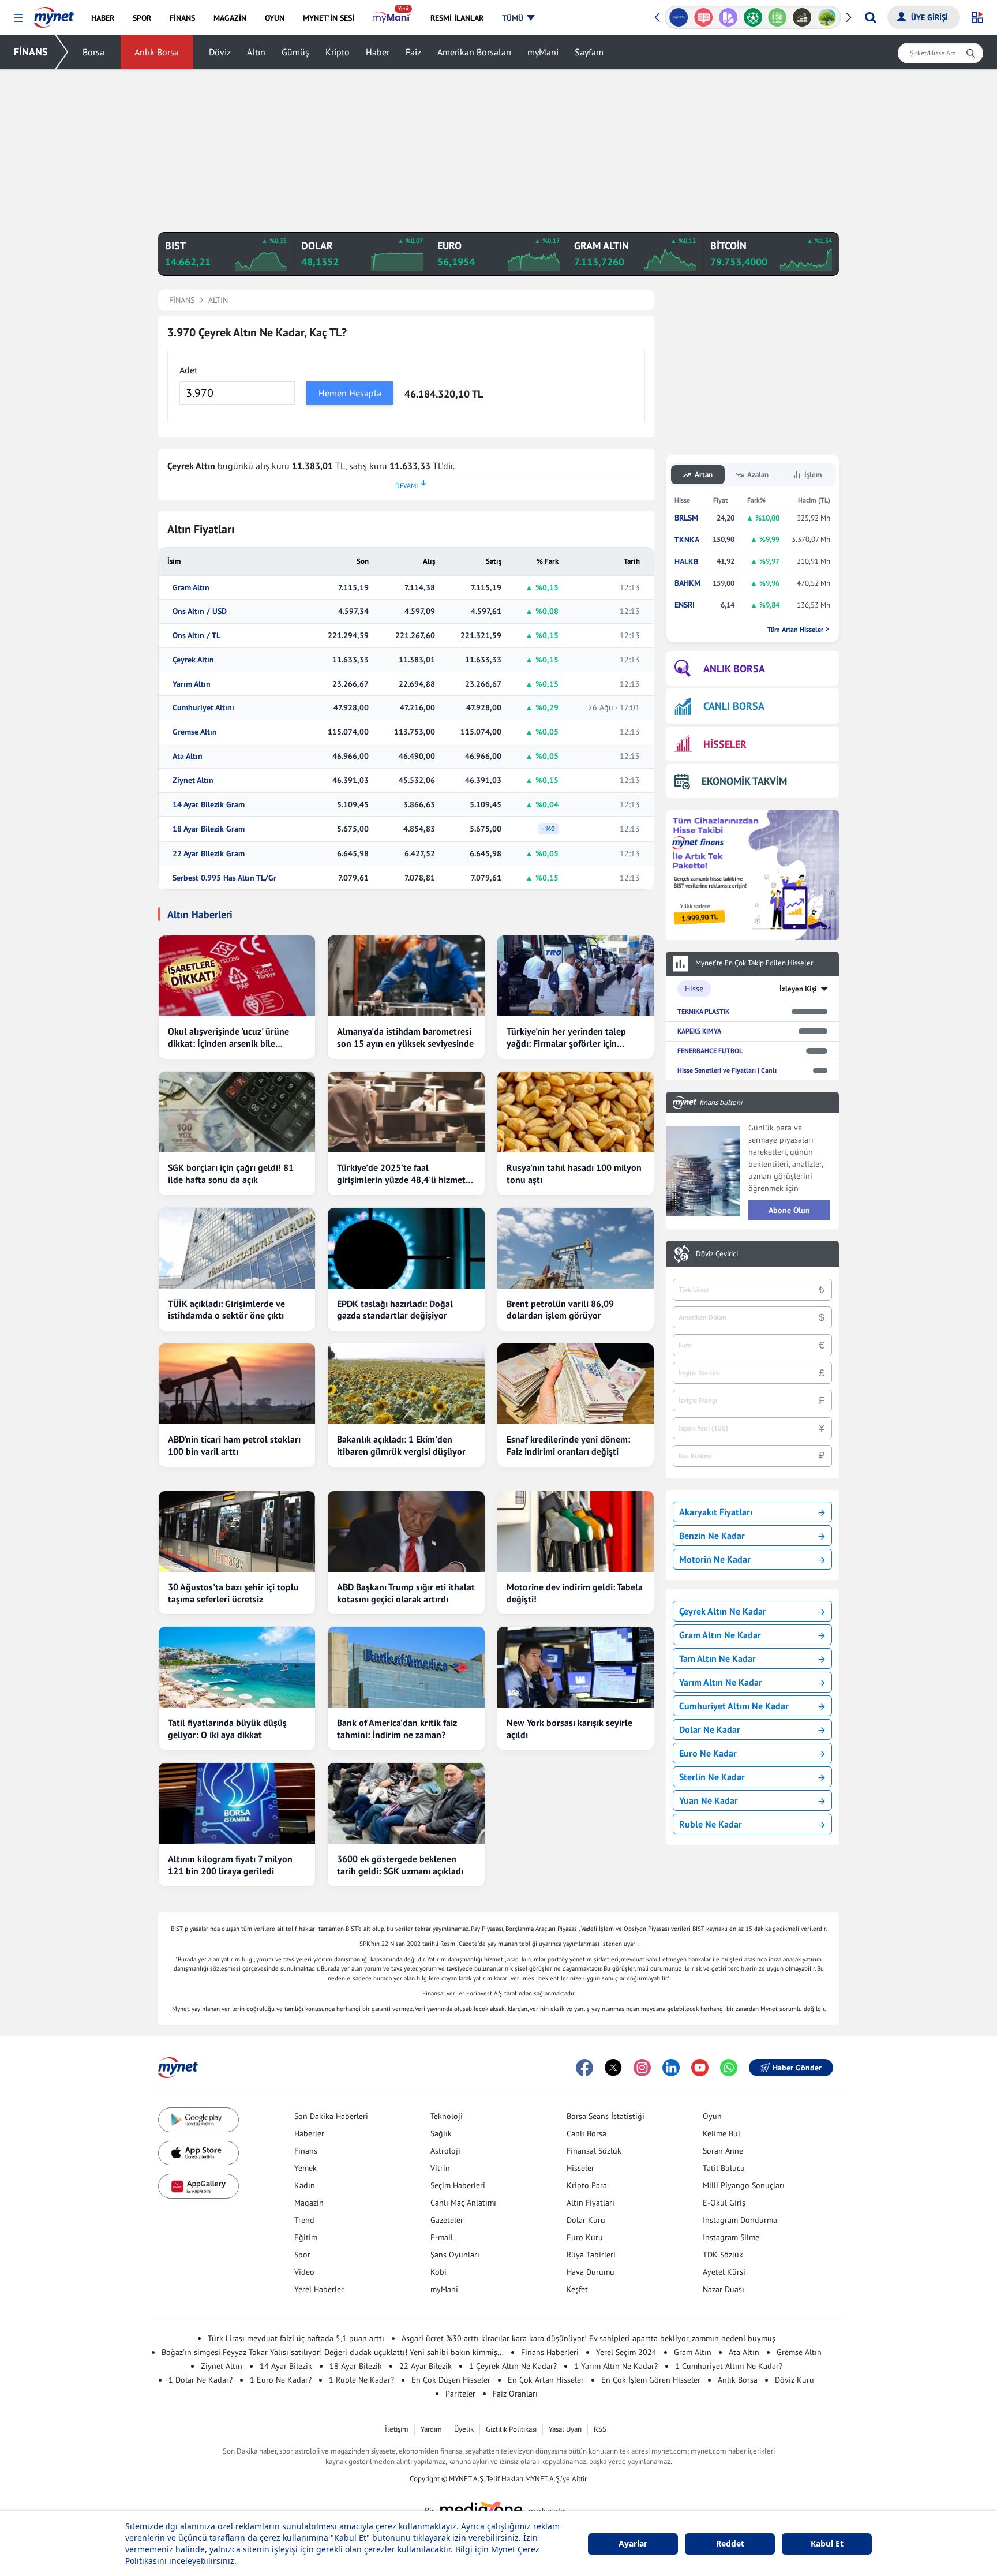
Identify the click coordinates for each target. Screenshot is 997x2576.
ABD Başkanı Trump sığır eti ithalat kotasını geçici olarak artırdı (406, 1593)
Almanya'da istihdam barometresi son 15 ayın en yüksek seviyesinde (405, 1037)
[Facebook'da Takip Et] (584, 2068)
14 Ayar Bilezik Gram (209, 805)
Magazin (309, 2203)
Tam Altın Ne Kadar (717, 1658)
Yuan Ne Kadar (709, 1800)
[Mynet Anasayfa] (54, 14)
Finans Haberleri (550, 2352)
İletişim (397, 2429)
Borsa (93, 52)
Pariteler (460, 2394)
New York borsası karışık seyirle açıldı (569, 1729)
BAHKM (687, 583)
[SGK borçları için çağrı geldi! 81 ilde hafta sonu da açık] (237, 1112)
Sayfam (589, 52)
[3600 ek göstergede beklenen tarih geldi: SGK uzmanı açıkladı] (406, 1803)
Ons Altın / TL (196, 636)
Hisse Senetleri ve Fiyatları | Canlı (727, 1070)
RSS (600, 2429)
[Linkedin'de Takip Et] (671, 2068)
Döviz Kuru (794, 2380)
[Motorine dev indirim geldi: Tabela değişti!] (576, 1532)
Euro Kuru (585, 2237)
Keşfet (577, 2289)
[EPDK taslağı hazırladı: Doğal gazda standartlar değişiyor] (406, 1248)
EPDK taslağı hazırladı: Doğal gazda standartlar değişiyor (395, 1310)
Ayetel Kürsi (724, 2272)
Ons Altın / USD (200, 611)
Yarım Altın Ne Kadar (721, 1682)
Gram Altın (191, 588)
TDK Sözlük (723, 2255)
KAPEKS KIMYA (699, 1031)
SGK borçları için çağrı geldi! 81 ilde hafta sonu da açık (231, 1173)
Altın (256, 52)
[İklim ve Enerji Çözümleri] (827, 17)
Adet (188, 370)
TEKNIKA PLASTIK (703, 1011)
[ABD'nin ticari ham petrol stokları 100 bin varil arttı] (237, 1384)
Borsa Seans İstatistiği (606, 2116)
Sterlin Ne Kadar (712, 1777)
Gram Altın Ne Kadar (720, 1635)
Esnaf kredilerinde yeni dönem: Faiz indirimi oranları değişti (568, 1445)
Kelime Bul (721, 2133)
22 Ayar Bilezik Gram (209, 854)
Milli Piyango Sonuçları (744, 2185)
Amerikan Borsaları (474, 52)
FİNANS (31, 52)
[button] (18, 18)
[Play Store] (198, 2120)
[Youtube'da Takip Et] (700, 2068)
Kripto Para (587, 2185)
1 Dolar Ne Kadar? (200, 2380)
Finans (306, 2151)
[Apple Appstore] (198, 2153)
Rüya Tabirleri (591, 2255)
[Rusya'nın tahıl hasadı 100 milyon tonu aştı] (576, 1112)
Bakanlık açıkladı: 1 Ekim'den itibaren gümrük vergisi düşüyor (401, 1445)
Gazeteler (447, 2220)
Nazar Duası (724, 2289)
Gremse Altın (195, 732)
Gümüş (295, 52)
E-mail (442, 2237)
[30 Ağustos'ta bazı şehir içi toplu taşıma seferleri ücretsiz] (237, 1532)
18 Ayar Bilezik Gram (209, 829)
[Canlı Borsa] (802, 17)
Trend (304, 2220)
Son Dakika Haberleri (331, 2116)
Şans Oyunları (455, 2255)
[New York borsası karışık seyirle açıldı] (576, 1667)
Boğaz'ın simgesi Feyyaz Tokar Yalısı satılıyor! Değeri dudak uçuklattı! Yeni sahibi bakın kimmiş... (333, 2352)
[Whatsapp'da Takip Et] (729, 2068)
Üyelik (464, 2429)
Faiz (413, 52)
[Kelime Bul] (777, 17)
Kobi (438, 2272)
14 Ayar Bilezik (286, 2366)
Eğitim (306, 2237)
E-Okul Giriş (724, 2203)
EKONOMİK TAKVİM (744, 781)
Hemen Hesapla (350, 393)
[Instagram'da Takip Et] (642, 2068)
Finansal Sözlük (594, 2151)
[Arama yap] (870, 17)
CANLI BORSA (734, 706)
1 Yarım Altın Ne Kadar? (616, 2366)
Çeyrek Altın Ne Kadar (723, 1611)
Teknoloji (447, 2116)
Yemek (306, 2168)
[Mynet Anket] (704, 17)
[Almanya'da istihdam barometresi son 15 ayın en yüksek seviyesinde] (406, 976)
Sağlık (441, 2133)
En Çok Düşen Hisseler (451, 2380)
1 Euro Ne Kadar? (281, 2380)
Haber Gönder (797, 2068)
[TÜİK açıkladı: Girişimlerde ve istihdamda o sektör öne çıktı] (237, 1248)
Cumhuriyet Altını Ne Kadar (734, 1706)
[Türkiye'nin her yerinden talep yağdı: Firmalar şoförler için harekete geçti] (576, 976)
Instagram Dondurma (740, 2220)
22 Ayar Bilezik (426, 2366)
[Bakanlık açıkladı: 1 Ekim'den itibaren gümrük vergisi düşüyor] (406, 1384)
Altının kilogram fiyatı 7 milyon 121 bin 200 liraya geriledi (230, 1865)
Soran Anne (723, 2151)
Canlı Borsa (586, 2133)
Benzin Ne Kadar (712, 1536)
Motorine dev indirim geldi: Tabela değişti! (575, 1593)
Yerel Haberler (319, 2289)
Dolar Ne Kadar (710, 1729)
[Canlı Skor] (753, 17)
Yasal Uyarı (565, 2429)
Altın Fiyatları (591, 2203)
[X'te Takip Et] (613, 2068)
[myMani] (392, 18)
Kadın (305, 2185)
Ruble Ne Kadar (711, 1824)
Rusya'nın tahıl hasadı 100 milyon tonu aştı (574, 1173)
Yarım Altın (192, 684)
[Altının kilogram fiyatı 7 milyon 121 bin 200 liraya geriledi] (237, 1803)
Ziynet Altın (193, 780)
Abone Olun (789, 1210)
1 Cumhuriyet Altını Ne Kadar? (729, 2366)
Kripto (338, 52)
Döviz (220, 52)
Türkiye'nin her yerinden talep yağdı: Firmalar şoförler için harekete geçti (566, 1038)
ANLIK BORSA (734, 669)
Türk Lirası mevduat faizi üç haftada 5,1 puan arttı (296, 2338)
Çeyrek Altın (193, 660)
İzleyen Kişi (798, 989)
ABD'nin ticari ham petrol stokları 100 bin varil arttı (234, 1445)
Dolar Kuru (586, 2220)
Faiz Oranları (515, 2394)
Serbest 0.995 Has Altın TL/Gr (224, 878)
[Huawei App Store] (198, 2186)
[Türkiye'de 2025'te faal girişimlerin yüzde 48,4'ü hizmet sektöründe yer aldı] (406, 1112)
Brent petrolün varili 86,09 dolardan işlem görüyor (560, 1310)
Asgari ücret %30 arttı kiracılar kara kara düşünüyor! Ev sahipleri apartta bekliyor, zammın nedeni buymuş (589, 2338)
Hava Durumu (591, 2272)
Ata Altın (188, 756)
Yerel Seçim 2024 (626, 2352)
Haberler (309, 2133)
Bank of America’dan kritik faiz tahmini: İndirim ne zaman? (397, 1729)
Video (304, 2272)
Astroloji (445, 2151)
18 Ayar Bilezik (356, 2366)
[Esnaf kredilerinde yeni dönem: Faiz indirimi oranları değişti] (576, 1384)
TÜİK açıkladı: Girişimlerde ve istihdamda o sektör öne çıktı (226, 1310)
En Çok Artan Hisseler (546, 2380)
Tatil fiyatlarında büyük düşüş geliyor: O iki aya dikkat (227, 1729)
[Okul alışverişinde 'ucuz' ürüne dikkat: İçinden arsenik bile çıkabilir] (237, 976)
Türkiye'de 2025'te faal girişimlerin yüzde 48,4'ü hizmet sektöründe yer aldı (401, 1174)
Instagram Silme (731, 2237)
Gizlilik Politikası (511, 2429)
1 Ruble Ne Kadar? (361, 2380)
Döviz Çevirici (717, 1254)
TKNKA (687, 540)
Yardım (431, 2429)
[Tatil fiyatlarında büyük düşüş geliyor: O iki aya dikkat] (237, 1667)
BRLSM (686, 518)
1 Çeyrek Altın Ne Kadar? (513, 2366)
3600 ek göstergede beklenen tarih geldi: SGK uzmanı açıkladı (400, 1865)
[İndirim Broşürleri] (728, 17)
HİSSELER (725, 744)
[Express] (679, 17)
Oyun (712, 2116)
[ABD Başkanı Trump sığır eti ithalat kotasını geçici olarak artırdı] (406, 1532)
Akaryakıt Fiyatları (716, 1512)
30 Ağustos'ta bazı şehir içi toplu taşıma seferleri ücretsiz (233, 1593)
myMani (543, 52)
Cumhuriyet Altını (203, 708)
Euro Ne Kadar (708, 1753)
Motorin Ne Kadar (715, 1559)
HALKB (686, 562)
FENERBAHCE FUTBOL (710, 1051)
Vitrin (440, 2168)
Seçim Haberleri (458, 2185)
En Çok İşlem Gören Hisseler (651, 2380)
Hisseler (580, 2168)
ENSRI (685, 605)
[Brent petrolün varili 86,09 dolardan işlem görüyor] (576, 1248)
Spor (302, 2255)
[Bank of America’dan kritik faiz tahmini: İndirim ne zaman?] (406, 1667)
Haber (378, 52)
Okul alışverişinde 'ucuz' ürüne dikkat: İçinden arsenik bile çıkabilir (228, 1038)
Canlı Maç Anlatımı (463, 2203)
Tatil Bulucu (724, 2168)
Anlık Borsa (157, 52)
